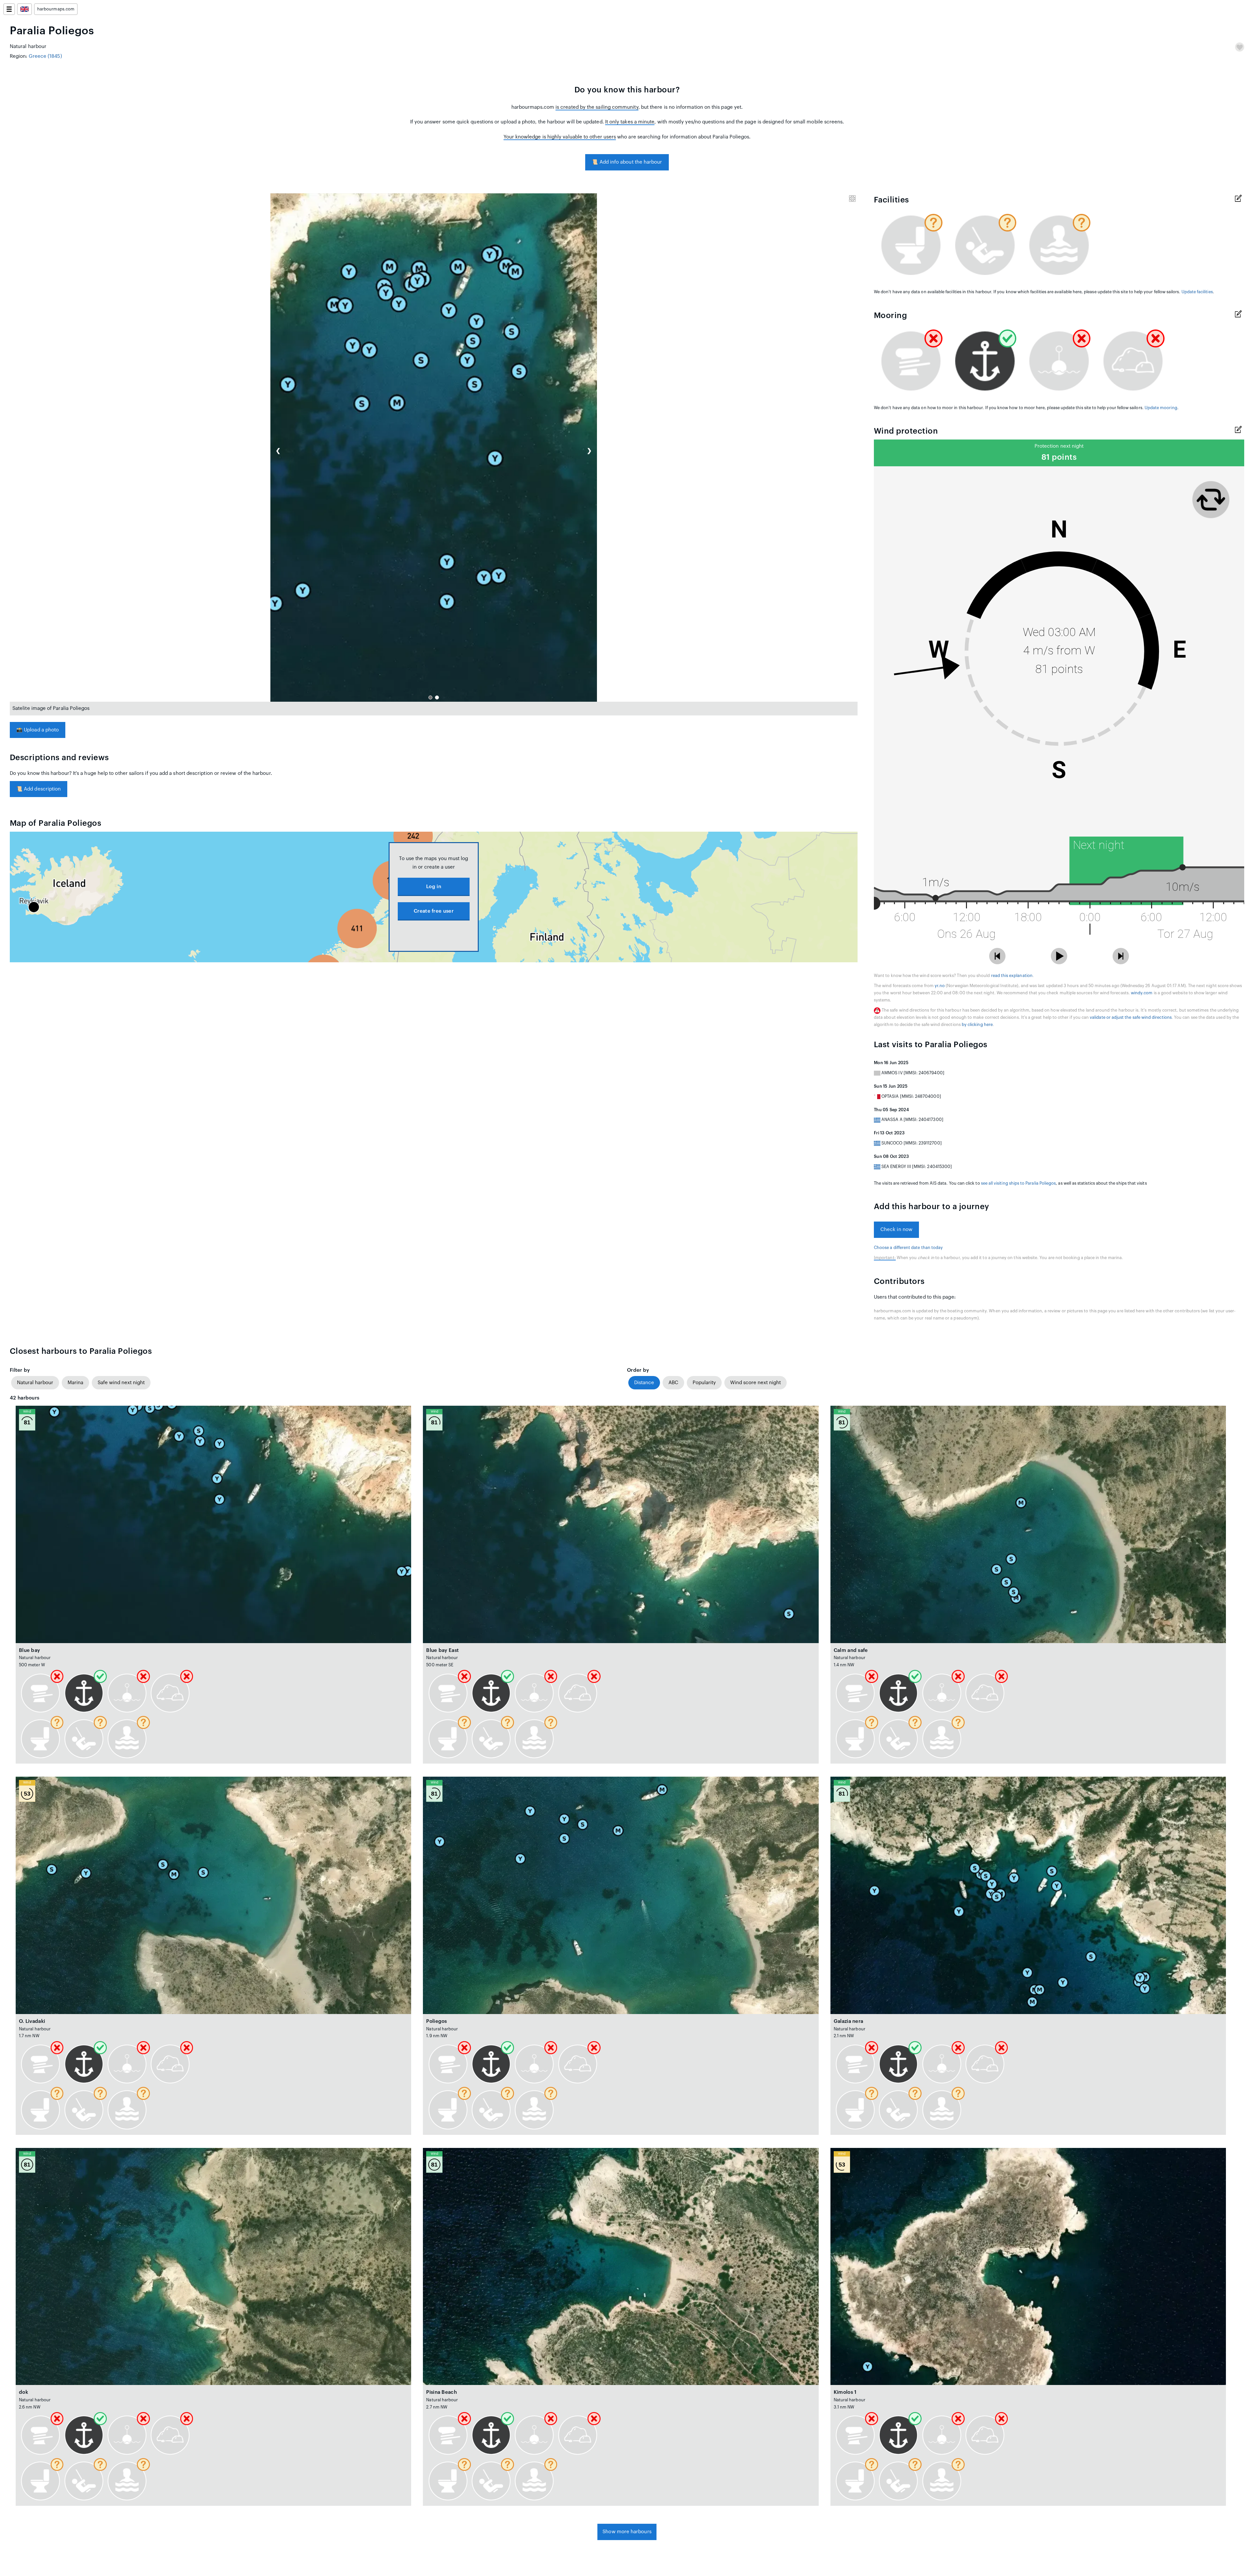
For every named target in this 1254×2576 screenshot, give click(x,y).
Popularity (704, 1383)
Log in (434, 887)
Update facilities (1197, 292)
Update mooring (1161, 408)
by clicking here (977, 1025)
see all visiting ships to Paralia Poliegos (1019, 1183)
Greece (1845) (45, 56)
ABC (673, 1383)
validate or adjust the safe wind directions (1131, 1017)
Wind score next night (756, 1383)
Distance (644, 1383)
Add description (39, 789)
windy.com (1142, 993)
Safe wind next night (121, 1383)
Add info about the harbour (627, 162)
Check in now (896, 1230)
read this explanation (1012, 976)
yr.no (940, 986)
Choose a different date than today (908, 1248)
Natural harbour (35, 1383)
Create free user (434, 911)
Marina (75, 1383)
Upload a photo (38, 730)
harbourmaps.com (56, 9)
